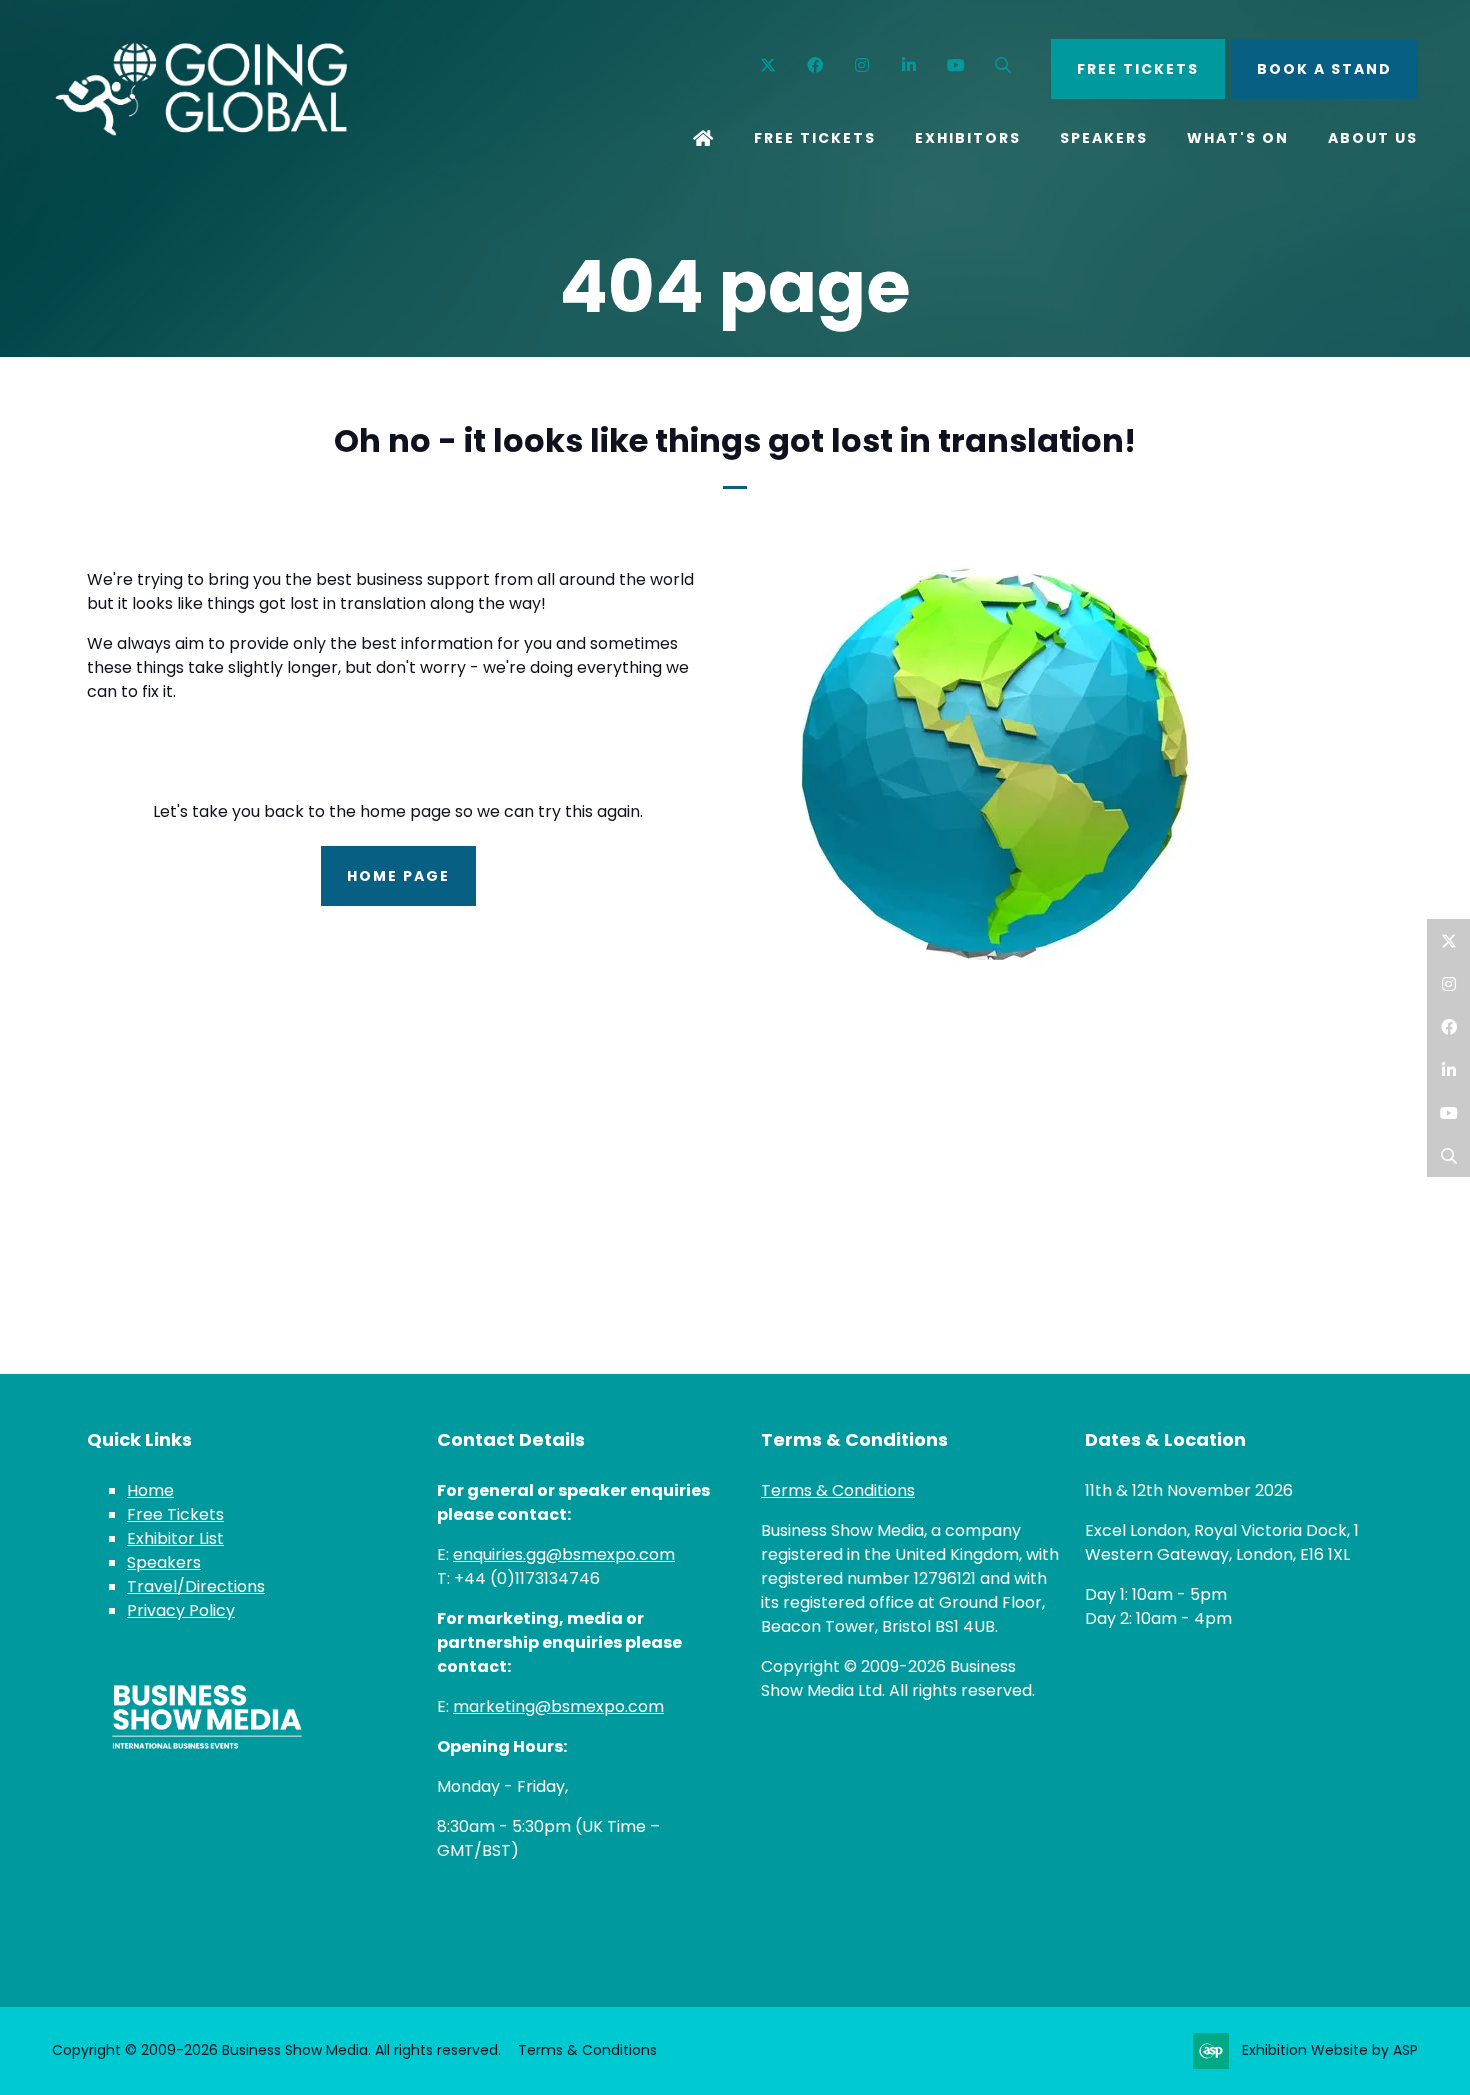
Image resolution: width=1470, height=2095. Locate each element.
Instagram (862, 65)
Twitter (768, 65)
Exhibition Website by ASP (1330, 2050)
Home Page (398, 876)
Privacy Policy (181, 1610)
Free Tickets (815, 138)
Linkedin (909, 65)
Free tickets (1138, 69)
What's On (1238, 138)
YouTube (956, 65)
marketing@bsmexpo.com (558, 1706)
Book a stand (1324, 69)
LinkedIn (1448, 1069)
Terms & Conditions (838, 1490)
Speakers (1104, 138)
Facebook (815, 65)
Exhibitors (968, 138)
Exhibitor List (175, 1538)
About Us (1373, 138)
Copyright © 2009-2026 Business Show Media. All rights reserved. (276, 2050)
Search (1003, 65)
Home (704, 140)
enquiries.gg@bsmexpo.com (564, 1554)
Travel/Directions (196, 1586)
